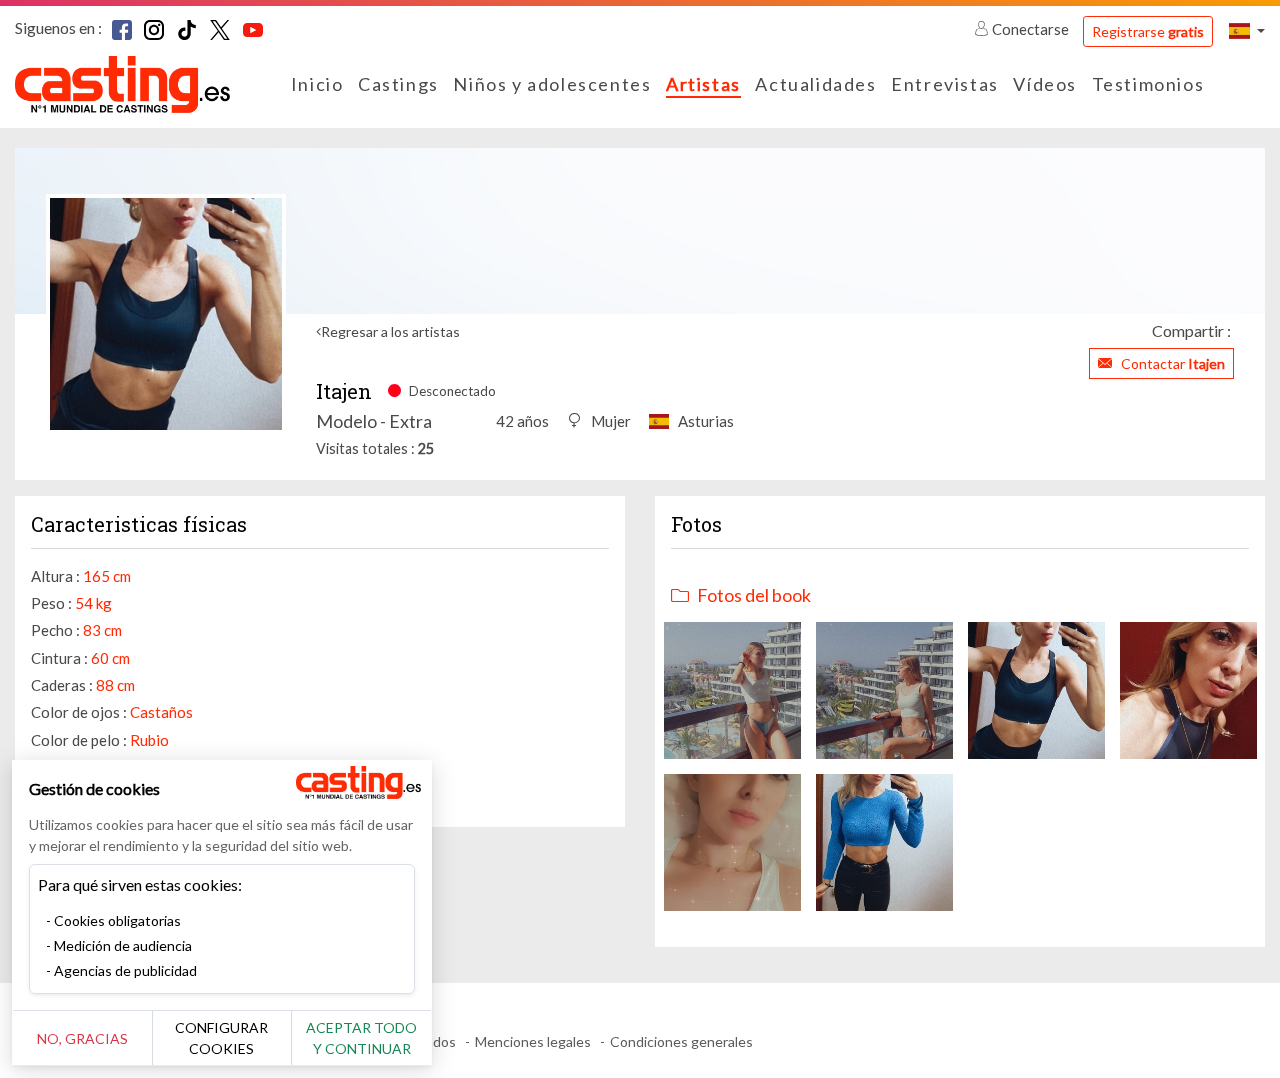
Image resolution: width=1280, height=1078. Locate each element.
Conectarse (1030, 29)
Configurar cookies (221, 1038)
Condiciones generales (681, 1041)
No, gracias (82, 1038)
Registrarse (1148, 31)
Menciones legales (533, 1041)
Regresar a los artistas (390, 331)
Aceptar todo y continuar (361, 1038)
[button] (1247, 30)
